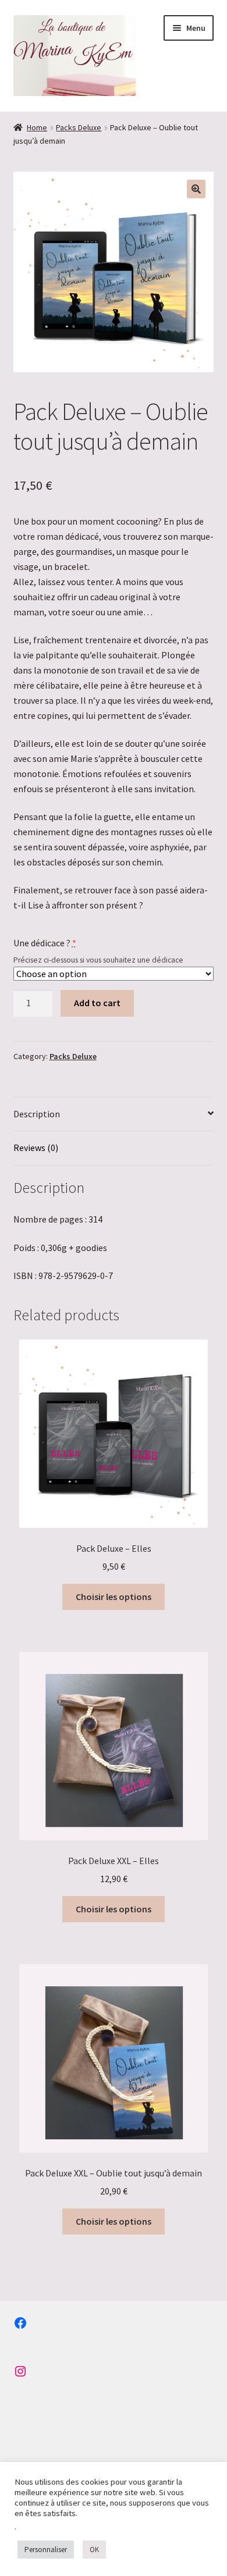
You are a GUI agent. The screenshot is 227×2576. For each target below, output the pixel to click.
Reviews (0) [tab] (36, 1148)
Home (37, 127)
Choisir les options (114, 1597)
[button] (196, 189)
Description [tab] (37, 1114)
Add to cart (97, 1003)
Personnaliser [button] (46, 2550)
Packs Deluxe (79, 127)
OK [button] (94, 2550)
